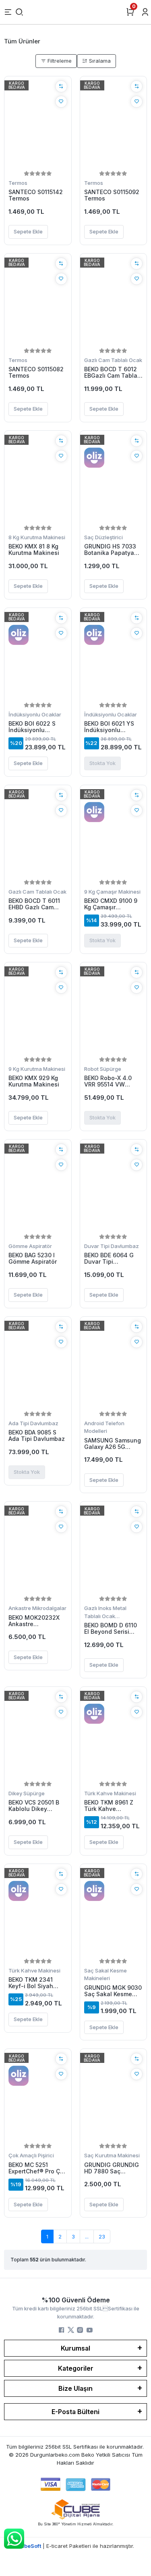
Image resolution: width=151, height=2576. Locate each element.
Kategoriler (76, 2368)
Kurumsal (75, 2348)
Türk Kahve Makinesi (110, 1793)
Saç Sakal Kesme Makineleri (105, 1974)
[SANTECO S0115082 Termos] (38, 302)
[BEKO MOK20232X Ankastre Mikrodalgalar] (38, 1550)
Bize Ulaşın (75, 2388)
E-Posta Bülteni (75, 2412)
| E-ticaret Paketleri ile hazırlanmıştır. (75, 2546)
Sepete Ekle (28, 231)
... (87, 2236)
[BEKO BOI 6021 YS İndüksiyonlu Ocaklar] (114, 656)
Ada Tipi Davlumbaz (33, 1423)
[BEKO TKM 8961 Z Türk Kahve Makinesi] (114, 1735)
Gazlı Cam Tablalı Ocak (113, 360)
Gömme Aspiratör (30, 1246)
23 (102, 2236)
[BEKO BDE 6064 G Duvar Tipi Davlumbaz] (114, 1188)
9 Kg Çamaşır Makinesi (112, 892)
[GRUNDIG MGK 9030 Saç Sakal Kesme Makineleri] (114, 1912)
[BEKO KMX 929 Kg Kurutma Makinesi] (38, 1011)
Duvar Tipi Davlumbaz (112, 1246)
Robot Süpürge (103, 1069)
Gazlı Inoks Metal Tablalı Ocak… (105, 1612)
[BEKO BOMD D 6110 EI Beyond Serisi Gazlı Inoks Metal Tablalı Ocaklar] (114, 1550)
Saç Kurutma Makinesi (112, 2155)
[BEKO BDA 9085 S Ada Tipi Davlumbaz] (38, 1365)
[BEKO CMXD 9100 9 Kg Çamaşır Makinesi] (114, 833)
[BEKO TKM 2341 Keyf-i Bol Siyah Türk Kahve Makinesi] (38, 1912)
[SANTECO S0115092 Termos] (114, 125)
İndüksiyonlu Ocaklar (35, 714)
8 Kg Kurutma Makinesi (37, 537)
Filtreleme (59, 61)
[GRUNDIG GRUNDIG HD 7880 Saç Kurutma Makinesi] (114, 2097)
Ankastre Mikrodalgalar (37, 1608)
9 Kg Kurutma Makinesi (37, 1069)
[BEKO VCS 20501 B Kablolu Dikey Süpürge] (38, 1735)
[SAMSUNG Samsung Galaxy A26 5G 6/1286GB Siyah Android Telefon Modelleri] (114, 1365)
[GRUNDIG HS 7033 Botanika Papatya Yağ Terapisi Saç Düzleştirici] (114, 479)
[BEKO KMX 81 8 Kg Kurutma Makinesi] (38, 479)
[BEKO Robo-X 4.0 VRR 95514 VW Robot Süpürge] (114, 1011)
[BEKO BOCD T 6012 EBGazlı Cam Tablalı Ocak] (114, 302)
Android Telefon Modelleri (104, 1427)
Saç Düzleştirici (103, 537)
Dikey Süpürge (27, 1793)
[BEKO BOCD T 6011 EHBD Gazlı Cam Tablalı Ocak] (38, 833)
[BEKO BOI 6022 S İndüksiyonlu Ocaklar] (38, 656)
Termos (18, 183)
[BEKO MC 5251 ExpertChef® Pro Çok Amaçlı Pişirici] (38, 2097)
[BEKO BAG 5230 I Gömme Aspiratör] (38, 1188)
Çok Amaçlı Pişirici (31, 2155)
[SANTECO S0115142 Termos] (38, 125)
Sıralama (99, 61)
